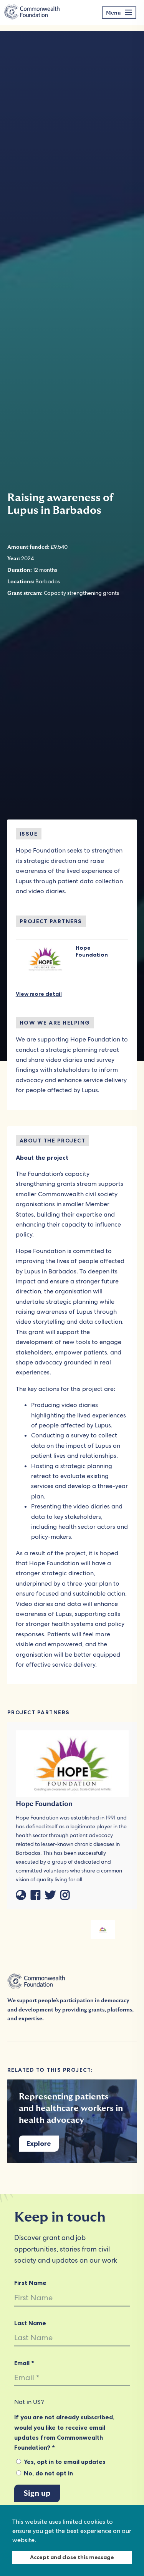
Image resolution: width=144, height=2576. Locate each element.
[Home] (32, 13)
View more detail (39, 994)
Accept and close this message (72, 2557)
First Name (30, 2283)
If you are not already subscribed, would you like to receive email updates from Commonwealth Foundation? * (64, 2432)
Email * (24, 2363)
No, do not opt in (48, 2473)
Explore (39, 2144)
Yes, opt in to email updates (64, 2462)
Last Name (30, 2323)
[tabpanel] (103, 1930)
